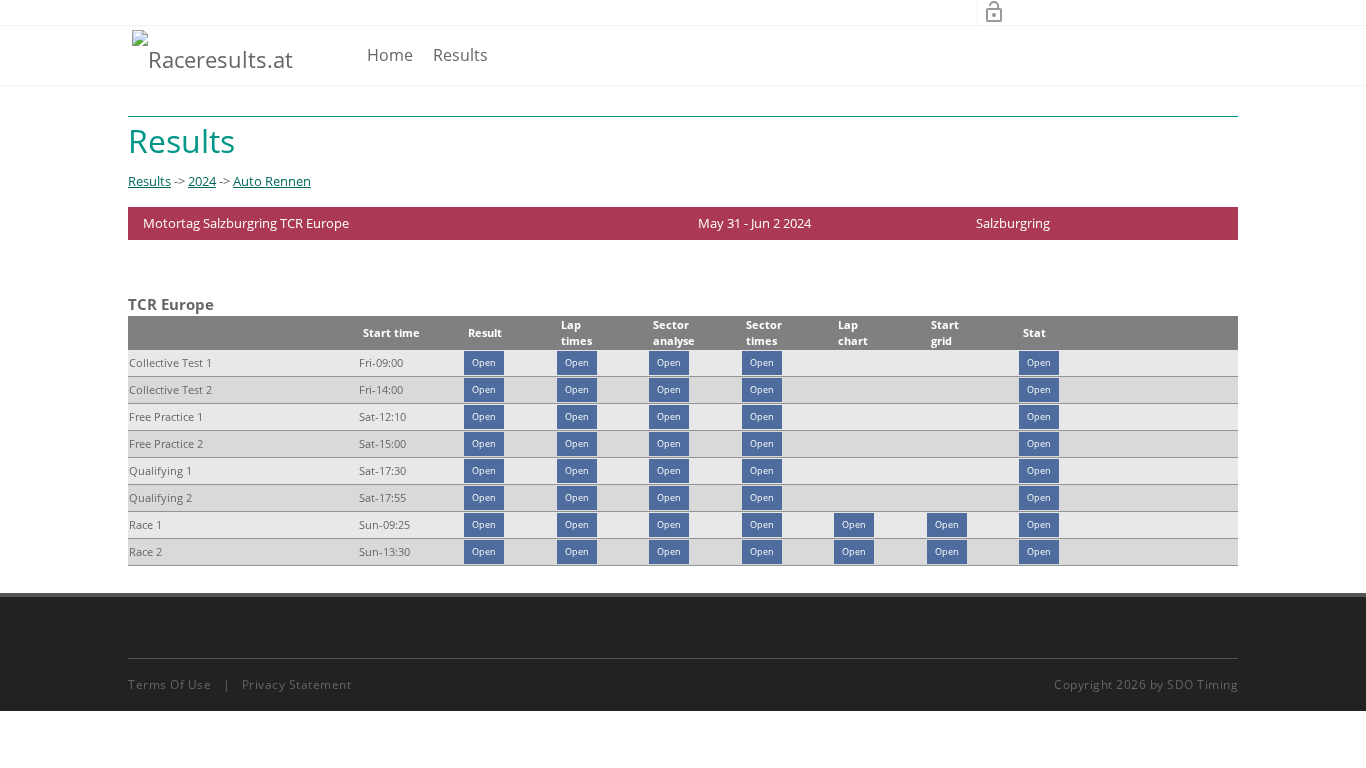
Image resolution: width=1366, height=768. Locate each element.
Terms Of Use (169, 684)
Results (460, 55)
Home (390, 55)
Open (484, 362)
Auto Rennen (272, 181)
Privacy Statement (297, 684)
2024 (202, 181)
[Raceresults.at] (212, 58)
